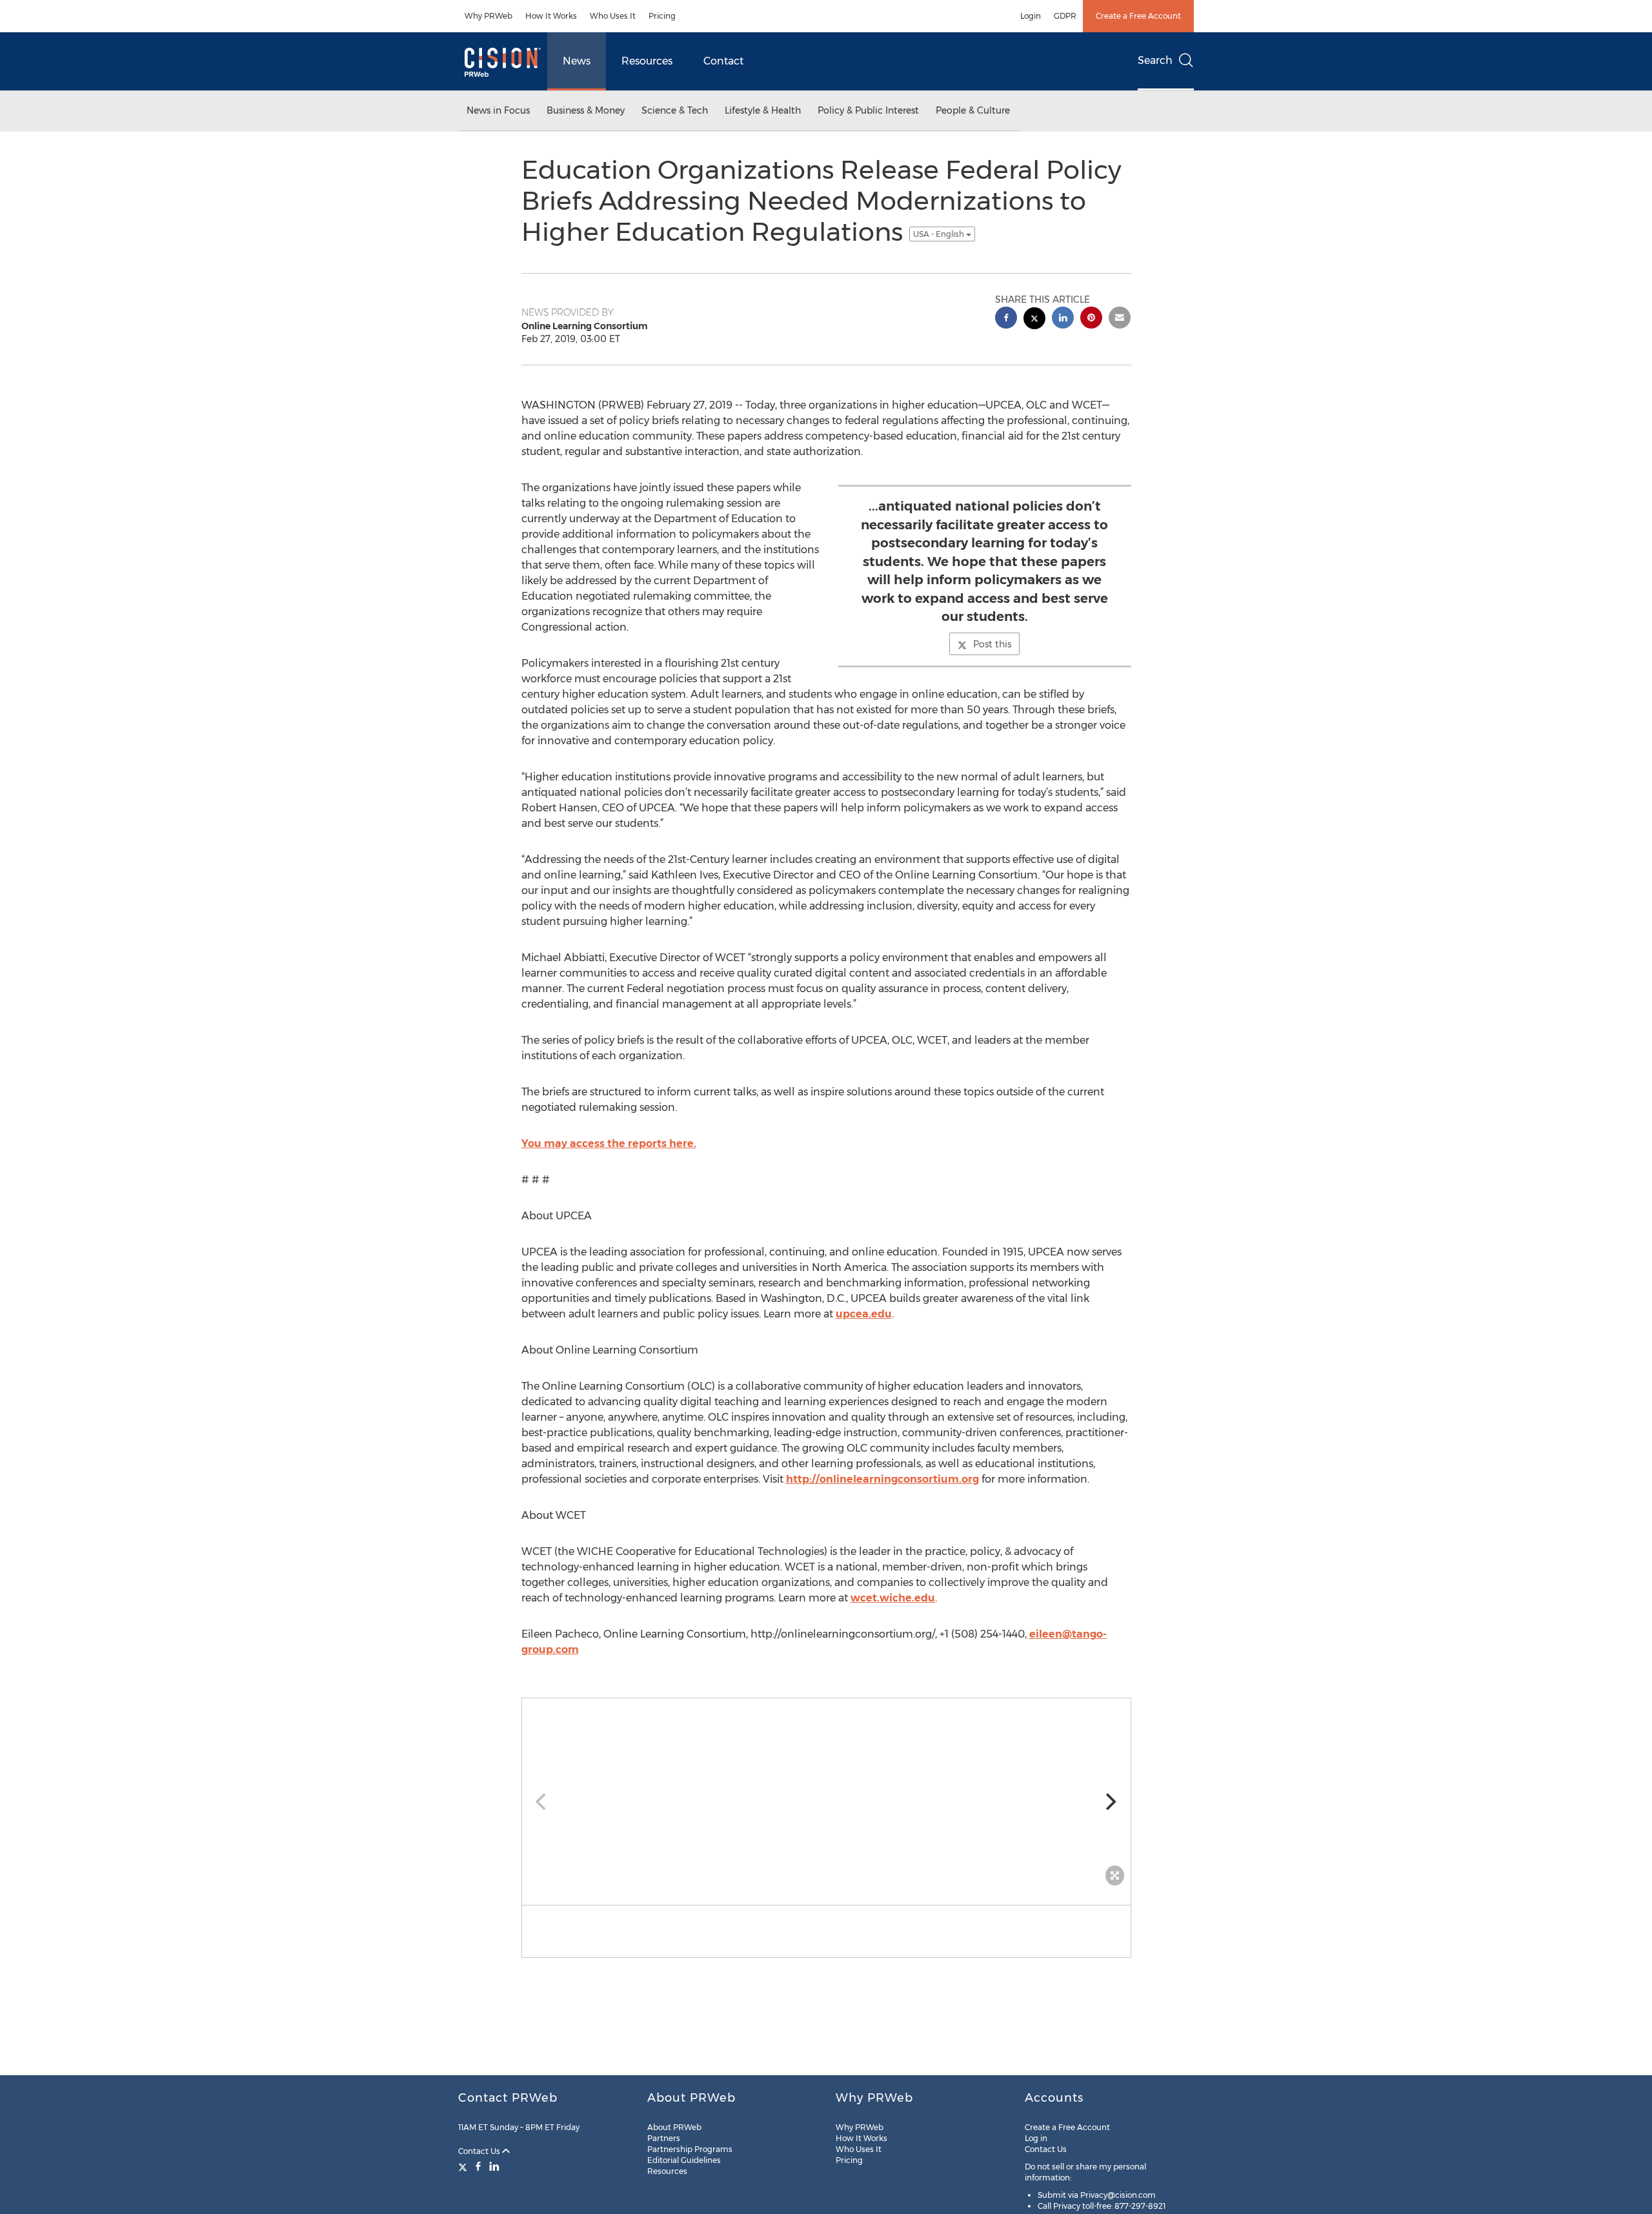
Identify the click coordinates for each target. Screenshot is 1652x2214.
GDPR (1065, 16)
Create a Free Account (1138, 16)
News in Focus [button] (498, 110)
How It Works (551, 16)
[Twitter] (464, 2166)
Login (1031, 16)
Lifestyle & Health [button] (763, 110)
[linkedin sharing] (1063, 319)
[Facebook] (478, 2166)
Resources (647, 61)
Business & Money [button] (586, 110)
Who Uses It (613, 16)
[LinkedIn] (494, 2166)
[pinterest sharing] (1091, 319)
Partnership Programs (690, 2149)
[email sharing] (1120, 319)
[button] (826, 1795)
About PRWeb (674, 2127)
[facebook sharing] (1006, 319)
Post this (992, 644)
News (577, 61)
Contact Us (480, 2151)
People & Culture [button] (973, 110)
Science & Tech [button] (675, 110)
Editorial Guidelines (684, 2160)
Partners (664, 2138)
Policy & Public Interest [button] (868, 110)
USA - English (940, 234)
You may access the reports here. (609, 1143)
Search (1155, 60)
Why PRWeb (489, 16)
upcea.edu (864, 1314)
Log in (1036, 2138)
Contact (723, 61)
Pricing (662, 16)
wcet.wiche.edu (893, 1598)
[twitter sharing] (1034, 320)
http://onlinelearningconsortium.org (882, 1479)
